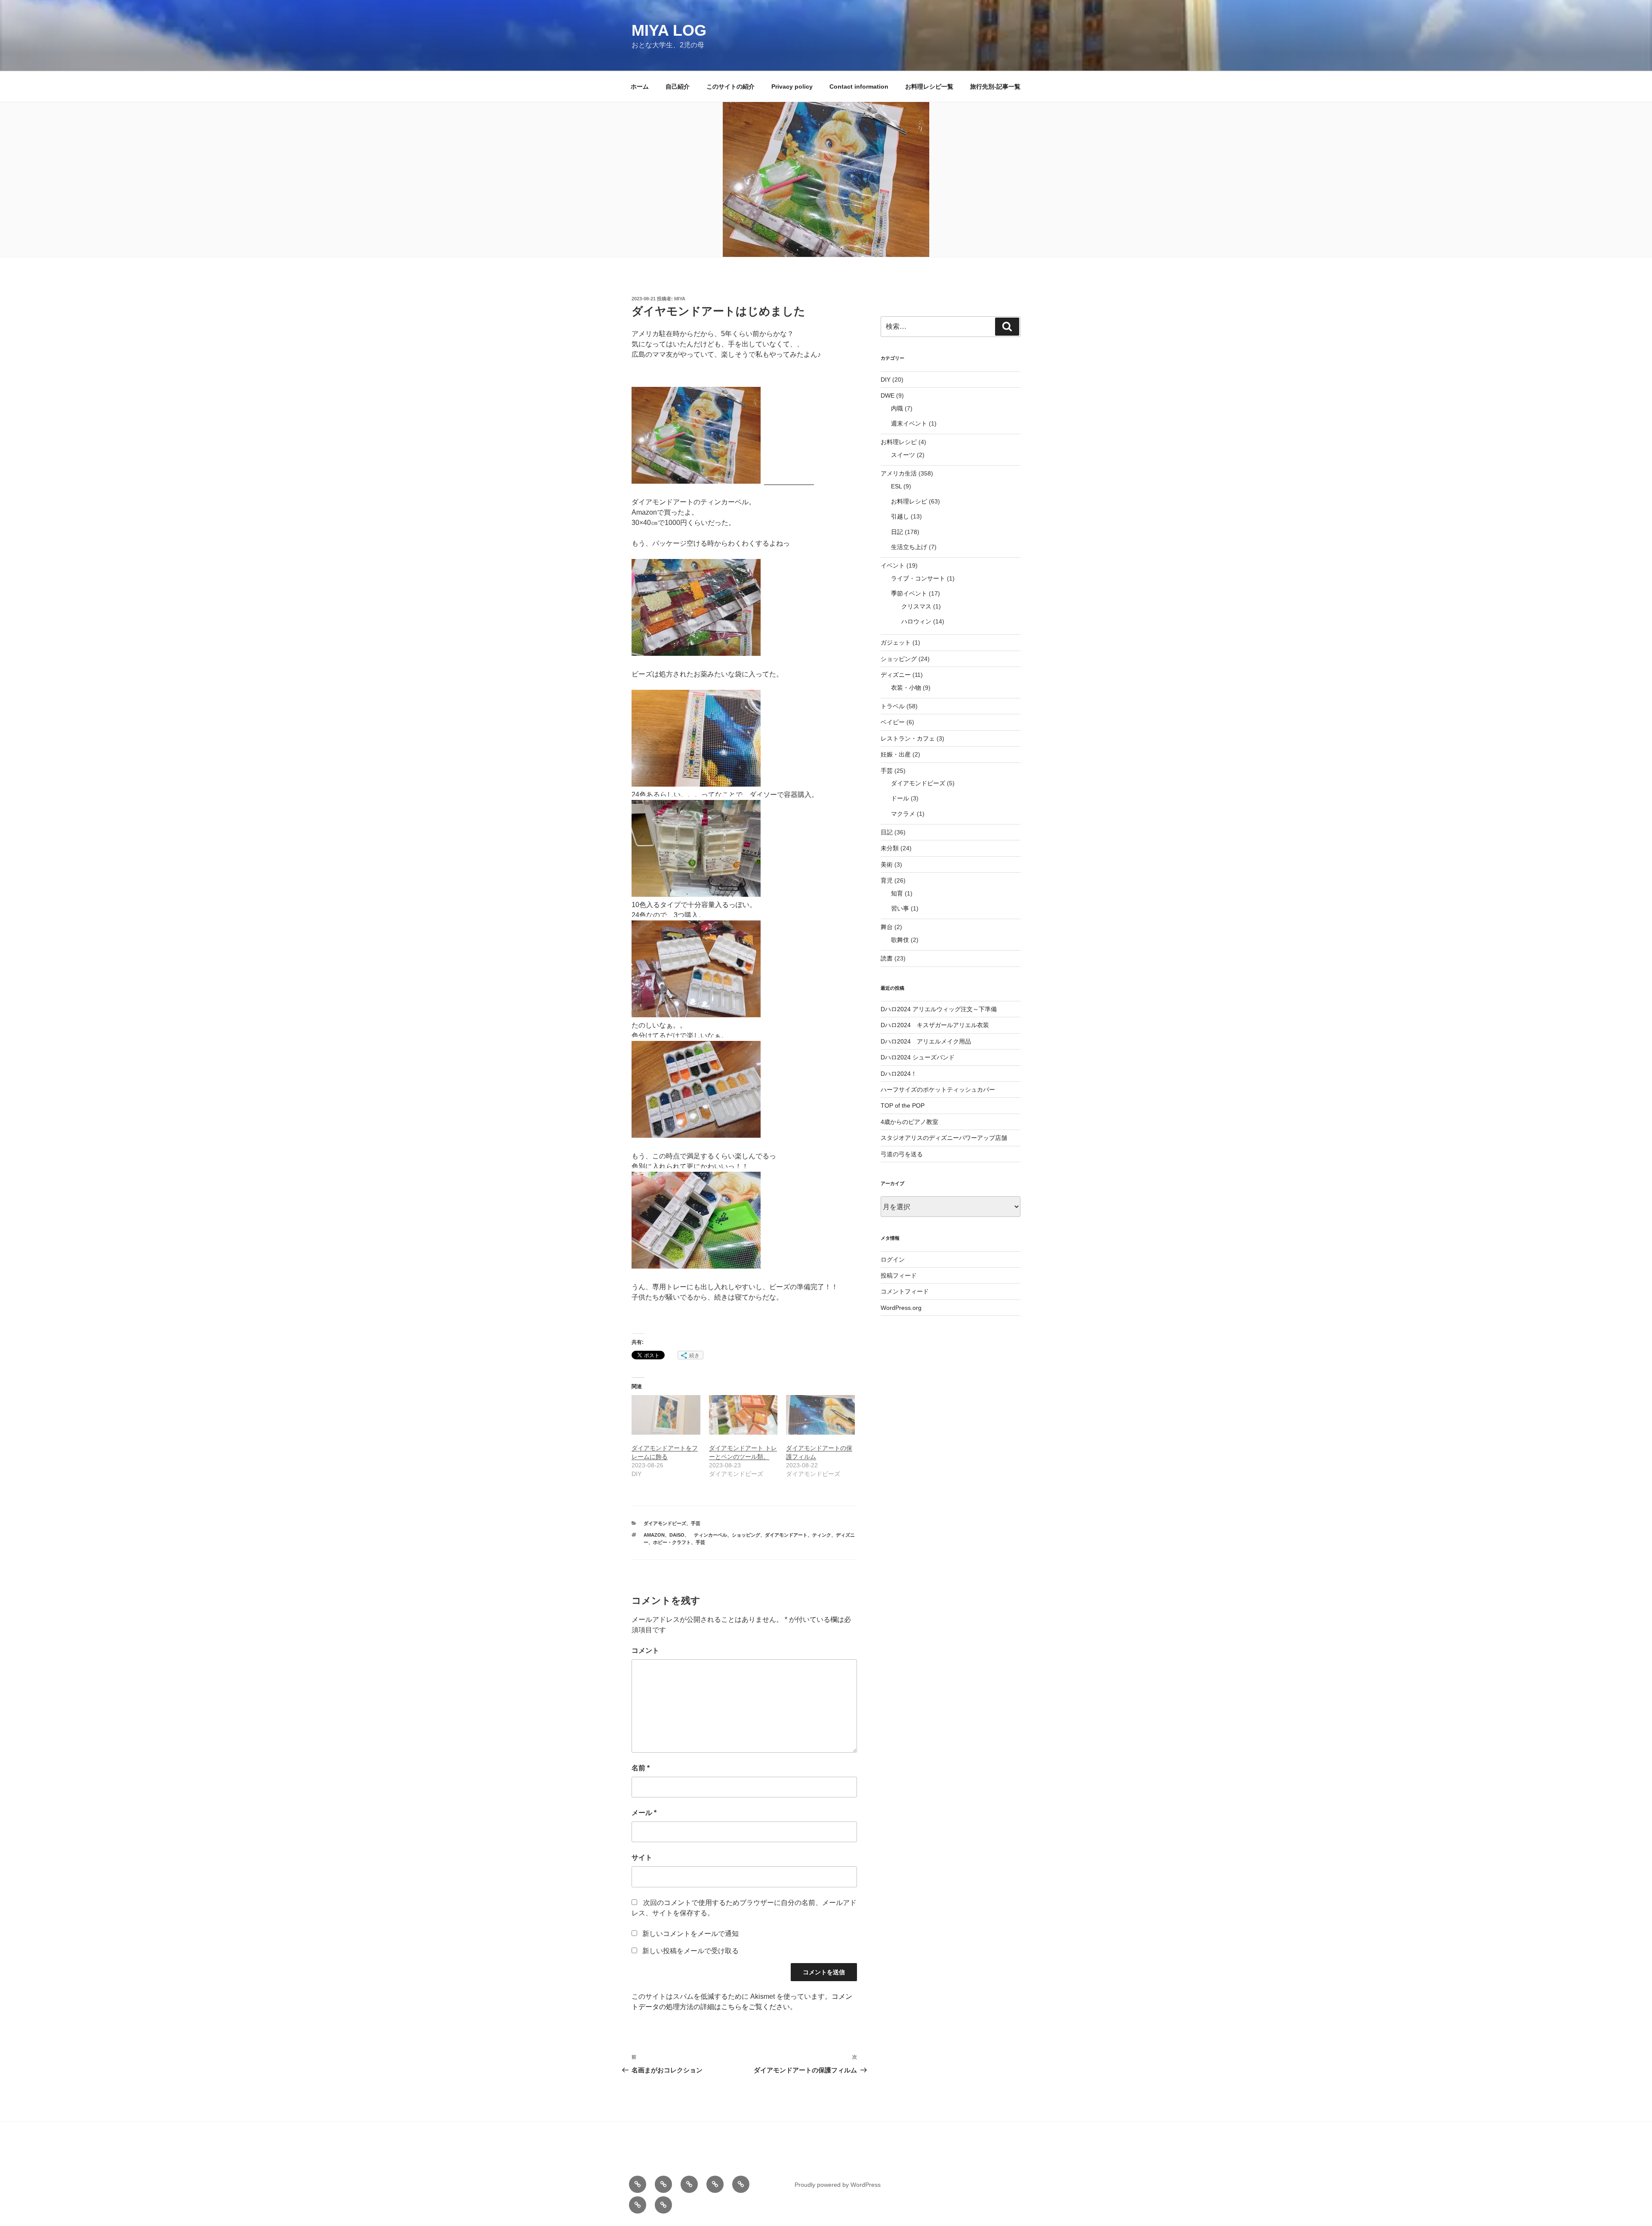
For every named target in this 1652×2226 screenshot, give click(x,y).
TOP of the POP (903, 1105)
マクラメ (903, 814)
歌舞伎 (900, 940)
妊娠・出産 (896, 754)
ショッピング (746, 1535)
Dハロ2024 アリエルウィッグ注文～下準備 (939, 1009)
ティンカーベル (708, 1535)
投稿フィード (899, 1275)
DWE (888, 395)
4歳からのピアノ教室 (909, 1122)
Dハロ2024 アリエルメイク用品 (926, 1041)
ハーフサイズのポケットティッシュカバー (938, 1090)
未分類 (890, 848)
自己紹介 (678, 86)
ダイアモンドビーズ (665, 1523)
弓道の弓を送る (902, 1154)
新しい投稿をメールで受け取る (690, 1951)
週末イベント (909, 423)
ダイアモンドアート (786, 1535)
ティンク (822, 1535)
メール (644, 1813)
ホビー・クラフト (672, 1542)
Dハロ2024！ (899, 1074)
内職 (897, 408)
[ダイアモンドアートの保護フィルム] (820, 1415)
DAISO (677, 1535)
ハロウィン (916, 621)
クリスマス (916, 606)
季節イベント (909, 593)
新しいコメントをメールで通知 (690, 1934)
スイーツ (903, 455)
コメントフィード (905, 1291)
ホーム (640, 86)
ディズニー (896, 675)
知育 (897, 893)
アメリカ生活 (899, 473)
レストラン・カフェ (908, 738)
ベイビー (893, 722)
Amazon (654, 1535)
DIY (886, 380)
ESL (896, 486)
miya (680, 299)
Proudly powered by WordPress (838, 2185)
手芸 (696, 1523)
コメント (645, 1650)
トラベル (893, 706)
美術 (887, 864)
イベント (893, 565)
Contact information (859, 86)
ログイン (893, 1260)
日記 (897, 532)
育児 (887, 880)
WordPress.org (901, 1308)
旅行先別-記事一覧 (995, 86)
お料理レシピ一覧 (929, 86)
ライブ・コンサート (918, 578)
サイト (642, 1857)
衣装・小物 (906, 688)
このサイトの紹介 (730, 86)
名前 (641, 1768)
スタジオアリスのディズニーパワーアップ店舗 (944, 1138)
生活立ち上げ (909, 547)
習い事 (900, 908)
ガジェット (896, 642)
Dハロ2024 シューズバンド (918, 1057)
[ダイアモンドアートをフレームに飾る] (666, 1415)
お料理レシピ (899, 442)
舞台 (887, 927)
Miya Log (669, 30)
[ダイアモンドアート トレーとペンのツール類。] (743, 1415)
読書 (887, 958)
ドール (900, 798)
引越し (900, 516)
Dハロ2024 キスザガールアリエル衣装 (935, 1025)
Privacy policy (792, 86)
